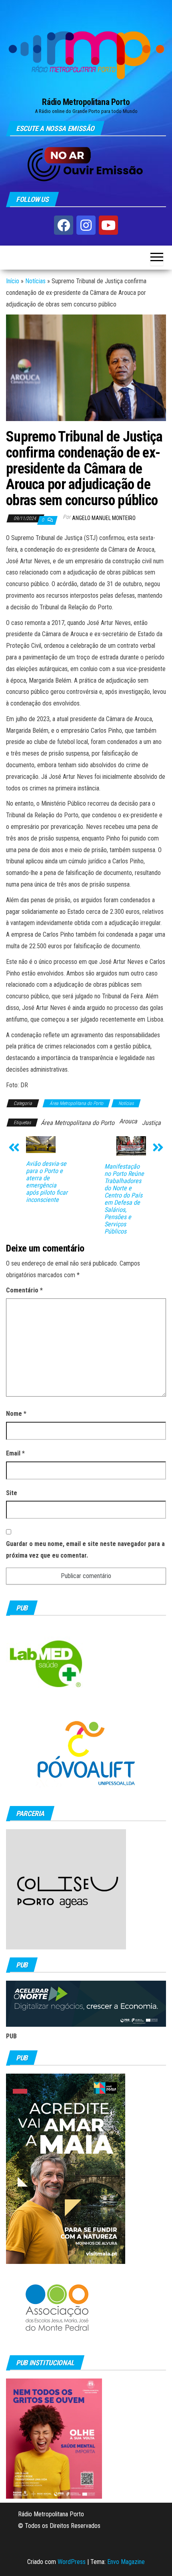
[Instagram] (86, 225)
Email (15, 1453)
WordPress (72, 2562)
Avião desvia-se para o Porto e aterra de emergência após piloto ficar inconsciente (47, 1182)
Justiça (151, 1123)
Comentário (24, 1290)
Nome (16, 1414)
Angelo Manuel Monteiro (104, 518)
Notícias (35, 281)
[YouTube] (108, 225)
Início (13, 281)
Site (12, 1493)
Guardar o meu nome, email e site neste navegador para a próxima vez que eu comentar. (85, 1550)
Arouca (128, 1121)
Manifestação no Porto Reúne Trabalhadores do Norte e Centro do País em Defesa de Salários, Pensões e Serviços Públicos (124, 1199)
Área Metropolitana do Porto (76, 1103)
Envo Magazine (126, 2562)
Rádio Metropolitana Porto (86, 102)
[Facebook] (64, 225)
